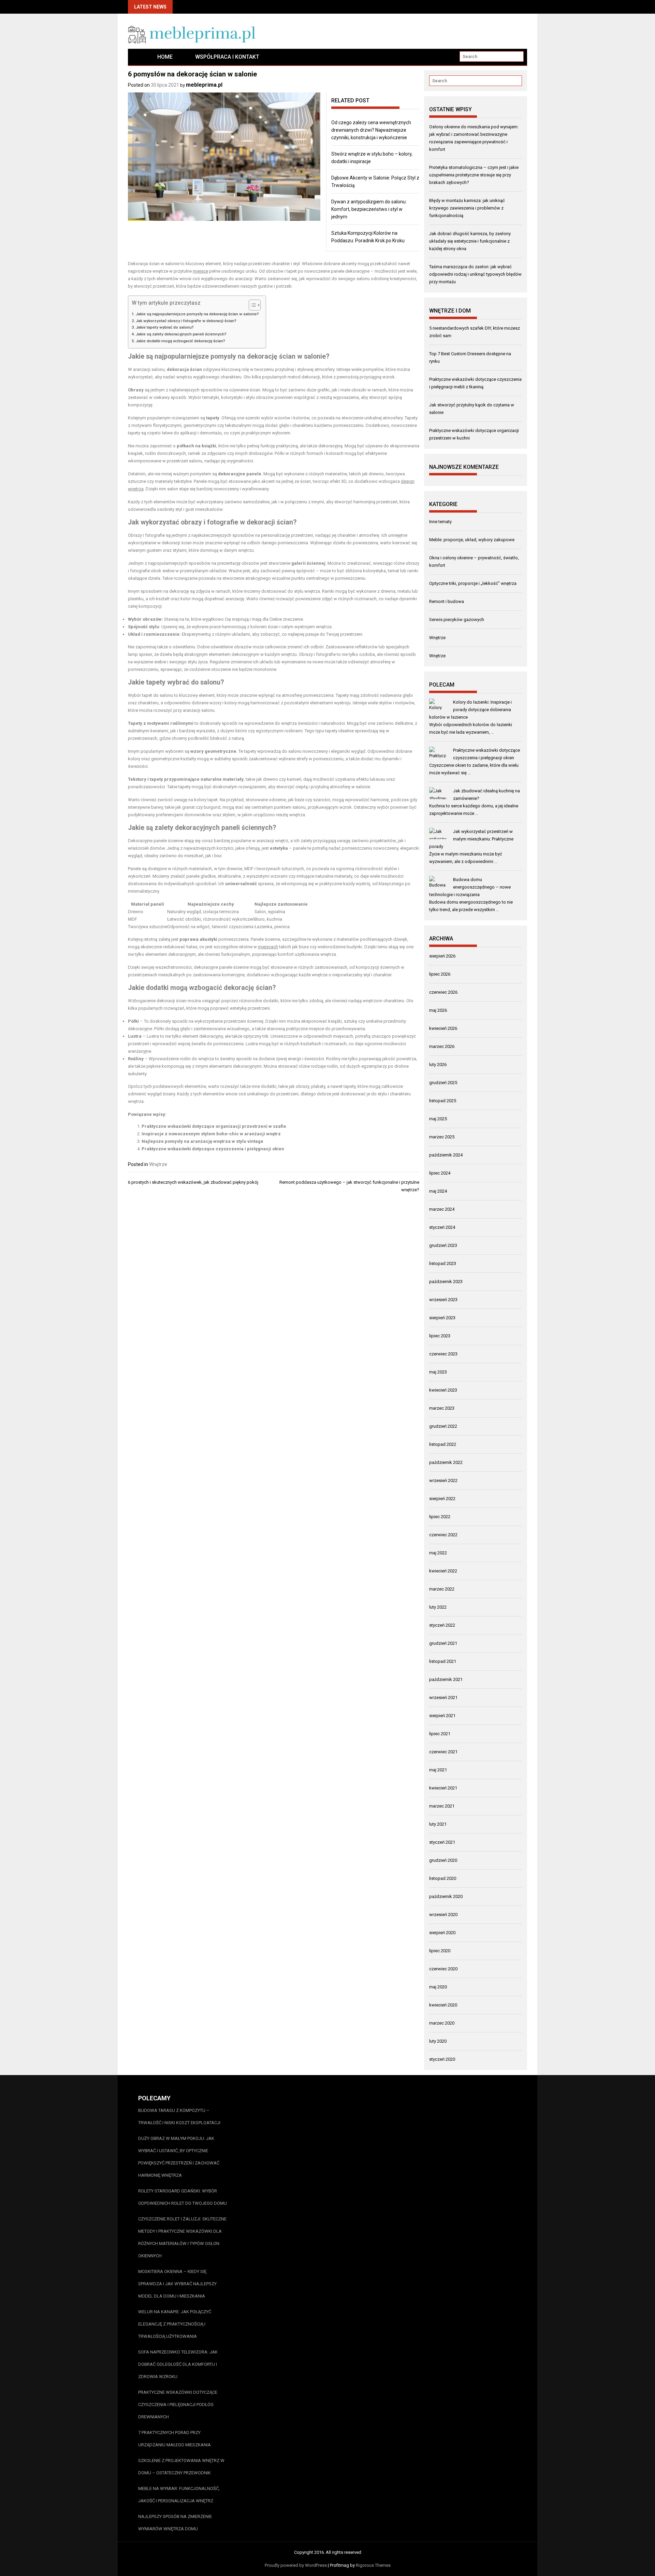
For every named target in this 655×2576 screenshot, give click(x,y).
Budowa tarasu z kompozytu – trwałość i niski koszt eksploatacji (179, 2117)
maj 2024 (438, 1191)
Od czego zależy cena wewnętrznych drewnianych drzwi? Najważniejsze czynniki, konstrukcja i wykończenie (371, 130)
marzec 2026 (442, 1046)
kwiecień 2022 (443, 1571)
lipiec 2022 (440, 1517)
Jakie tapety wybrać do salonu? (165, 327)
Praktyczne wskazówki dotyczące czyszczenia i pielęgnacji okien (213, 1149)
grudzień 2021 (443, 1643)
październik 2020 (446, 1896)
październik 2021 (446, 1679)
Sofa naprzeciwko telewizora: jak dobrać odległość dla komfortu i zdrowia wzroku (178, 2364)
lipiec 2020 (440, 1951)
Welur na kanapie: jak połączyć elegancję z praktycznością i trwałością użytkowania (175, 2324)
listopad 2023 (443, 1263)
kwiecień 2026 (443, 1028)
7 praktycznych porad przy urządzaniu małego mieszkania (174, 2439)
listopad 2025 (443, 1101)
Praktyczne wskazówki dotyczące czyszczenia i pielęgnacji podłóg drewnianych (178, 2405)
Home (165, 57)
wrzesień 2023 (443, 1300)
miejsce (200, 271)
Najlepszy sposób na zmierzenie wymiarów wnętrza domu (175, 2523)
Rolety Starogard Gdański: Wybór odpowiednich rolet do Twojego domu (183, 2197)
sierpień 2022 (442, 1499)
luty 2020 (438, 2041)
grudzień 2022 (443, 1426)
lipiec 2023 (440, 1336)
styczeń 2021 (442, 1842)
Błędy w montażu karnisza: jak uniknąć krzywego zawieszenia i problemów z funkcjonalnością (467, 208)
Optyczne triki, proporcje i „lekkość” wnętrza (473, 583)
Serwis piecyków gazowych (457, 620)
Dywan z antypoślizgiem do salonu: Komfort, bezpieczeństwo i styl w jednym (369, 209)
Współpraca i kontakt (227, 57)
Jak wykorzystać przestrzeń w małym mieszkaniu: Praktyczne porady (471, 839)
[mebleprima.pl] (137, 57)
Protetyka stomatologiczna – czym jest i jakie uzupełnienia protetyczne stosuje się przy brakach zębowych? (474, 175)
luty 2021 (438, 1824)
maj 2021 (438, 1770)
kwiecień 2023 (443, 1390)
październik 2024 (446, 1155)
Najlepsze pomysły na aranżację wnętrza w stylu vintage (202, 1141)
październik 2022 (446, 1462)
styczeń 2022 (442, 1625)
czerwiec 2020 (443, 1969)
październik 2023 (446, 1282)
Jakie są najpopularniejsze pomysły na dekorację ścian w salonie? (197, 314)
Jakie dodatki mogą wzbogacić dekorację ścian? (180, 341)
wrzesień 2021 (443, 1697)
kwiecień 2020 (443, 2005)
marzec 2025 (442, 1137)
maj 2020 (438, 1987)
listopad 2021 (443, 1661)
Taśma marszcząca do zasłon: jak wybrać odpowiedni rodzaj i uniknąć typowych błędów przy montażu (475, 274)
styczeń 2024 (442, 1227)
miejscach (268, 947)
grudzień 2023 (443, 1245)
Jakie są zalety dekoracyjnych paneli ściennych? (181, 334)
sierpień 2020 (442, 1933)
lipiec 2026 (440, 974)
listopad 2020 (443, 1878)
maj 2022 (438, 1553)
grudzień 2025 (443, 1083)
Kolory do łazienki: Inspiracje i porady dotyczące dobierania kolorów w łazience (470, 710)
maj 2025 (438, 1119)
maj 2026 (438, 1010)
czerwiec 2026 (443, 992)
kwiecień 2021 (443, 1788)
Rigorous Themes (373, 2565)
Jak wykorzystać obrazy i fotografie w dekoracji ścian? (186, 321)
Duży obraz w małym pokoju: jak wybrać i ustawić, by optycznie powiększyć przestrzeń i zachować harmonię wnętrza (179, 2157)
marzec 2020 (442, 2023)
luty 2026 (438, 1064)
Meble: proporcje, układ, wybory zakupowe (472, 540)
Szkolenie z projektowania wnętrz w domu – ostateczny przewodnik (181, 2467)
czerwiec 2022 (443, 1535)
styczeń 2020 (442, 2059)
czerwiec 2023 (443, 1354)
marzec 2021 (442, 1806)
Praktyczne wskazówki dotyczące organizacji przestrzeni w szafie (214, 1126)
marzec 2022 (442, 1589)
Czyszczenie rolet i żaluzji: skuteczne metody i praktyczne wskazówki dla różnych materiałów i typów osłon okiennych (182, 2237)
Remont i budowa (447, 601)
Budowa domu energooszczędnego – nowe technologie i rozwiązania (470, 887)
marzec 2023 (442, 1408)
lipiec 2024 (440, 1173)
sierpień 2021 (442, 1716)
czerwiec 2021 (443, 1752)
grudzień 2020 (443, 1860)
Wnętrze (158, 1164)
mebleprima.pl (204, 85)
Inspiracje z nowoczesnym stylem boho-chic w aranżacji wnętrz (211, 1134)
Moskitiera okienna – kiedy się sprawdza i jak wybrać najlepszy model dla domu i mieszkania (177, 2284)
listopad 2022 (443, 1444)
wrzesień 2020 (443, 1915)
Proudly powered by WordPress (296, 2565)
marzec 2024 (442, 1209)
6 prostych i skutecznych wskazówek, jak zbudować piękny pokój (193, 1182)
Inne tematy (440, 522)
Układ (134, 634)
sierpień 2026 (442, 956)
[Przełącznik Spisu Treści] (251, 305)
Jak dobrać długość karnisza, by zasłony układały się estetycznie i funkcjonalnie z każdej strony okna (470, 241)
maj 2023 (438, 1372)
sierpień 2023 (442, 1318)
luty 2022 (438, 1607)
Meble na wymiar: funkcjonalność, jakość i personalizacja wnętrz (179, 2495)
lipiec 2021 (440, 1734)
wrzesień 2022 (443, 1480)
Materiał (140, 904)
